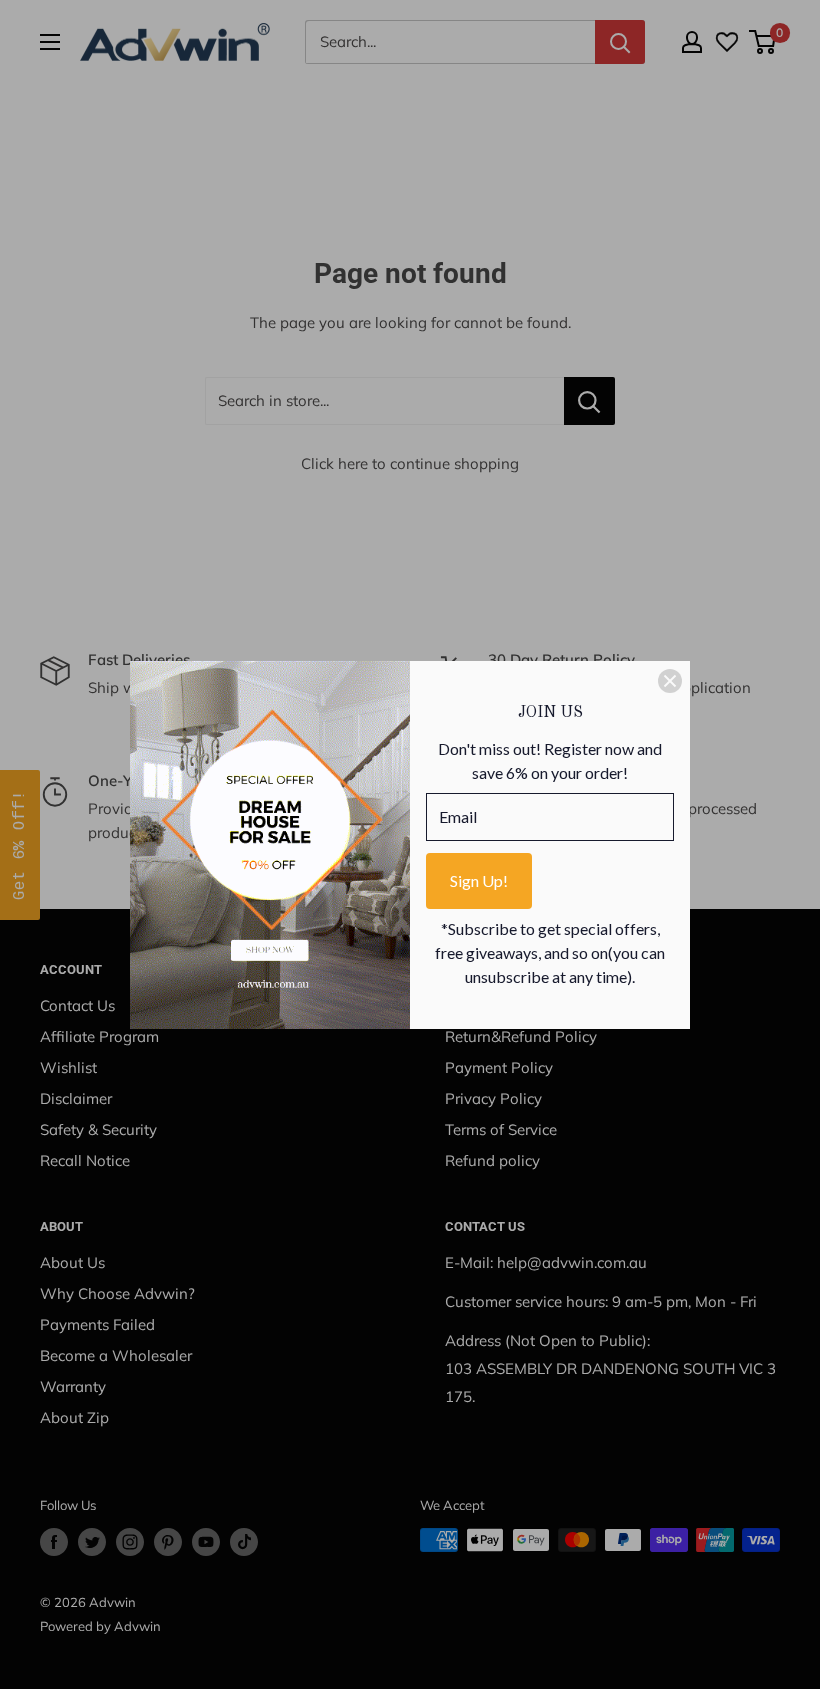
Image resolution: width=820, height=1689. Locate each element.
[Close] (670, 681)
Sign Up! (479, 880)
